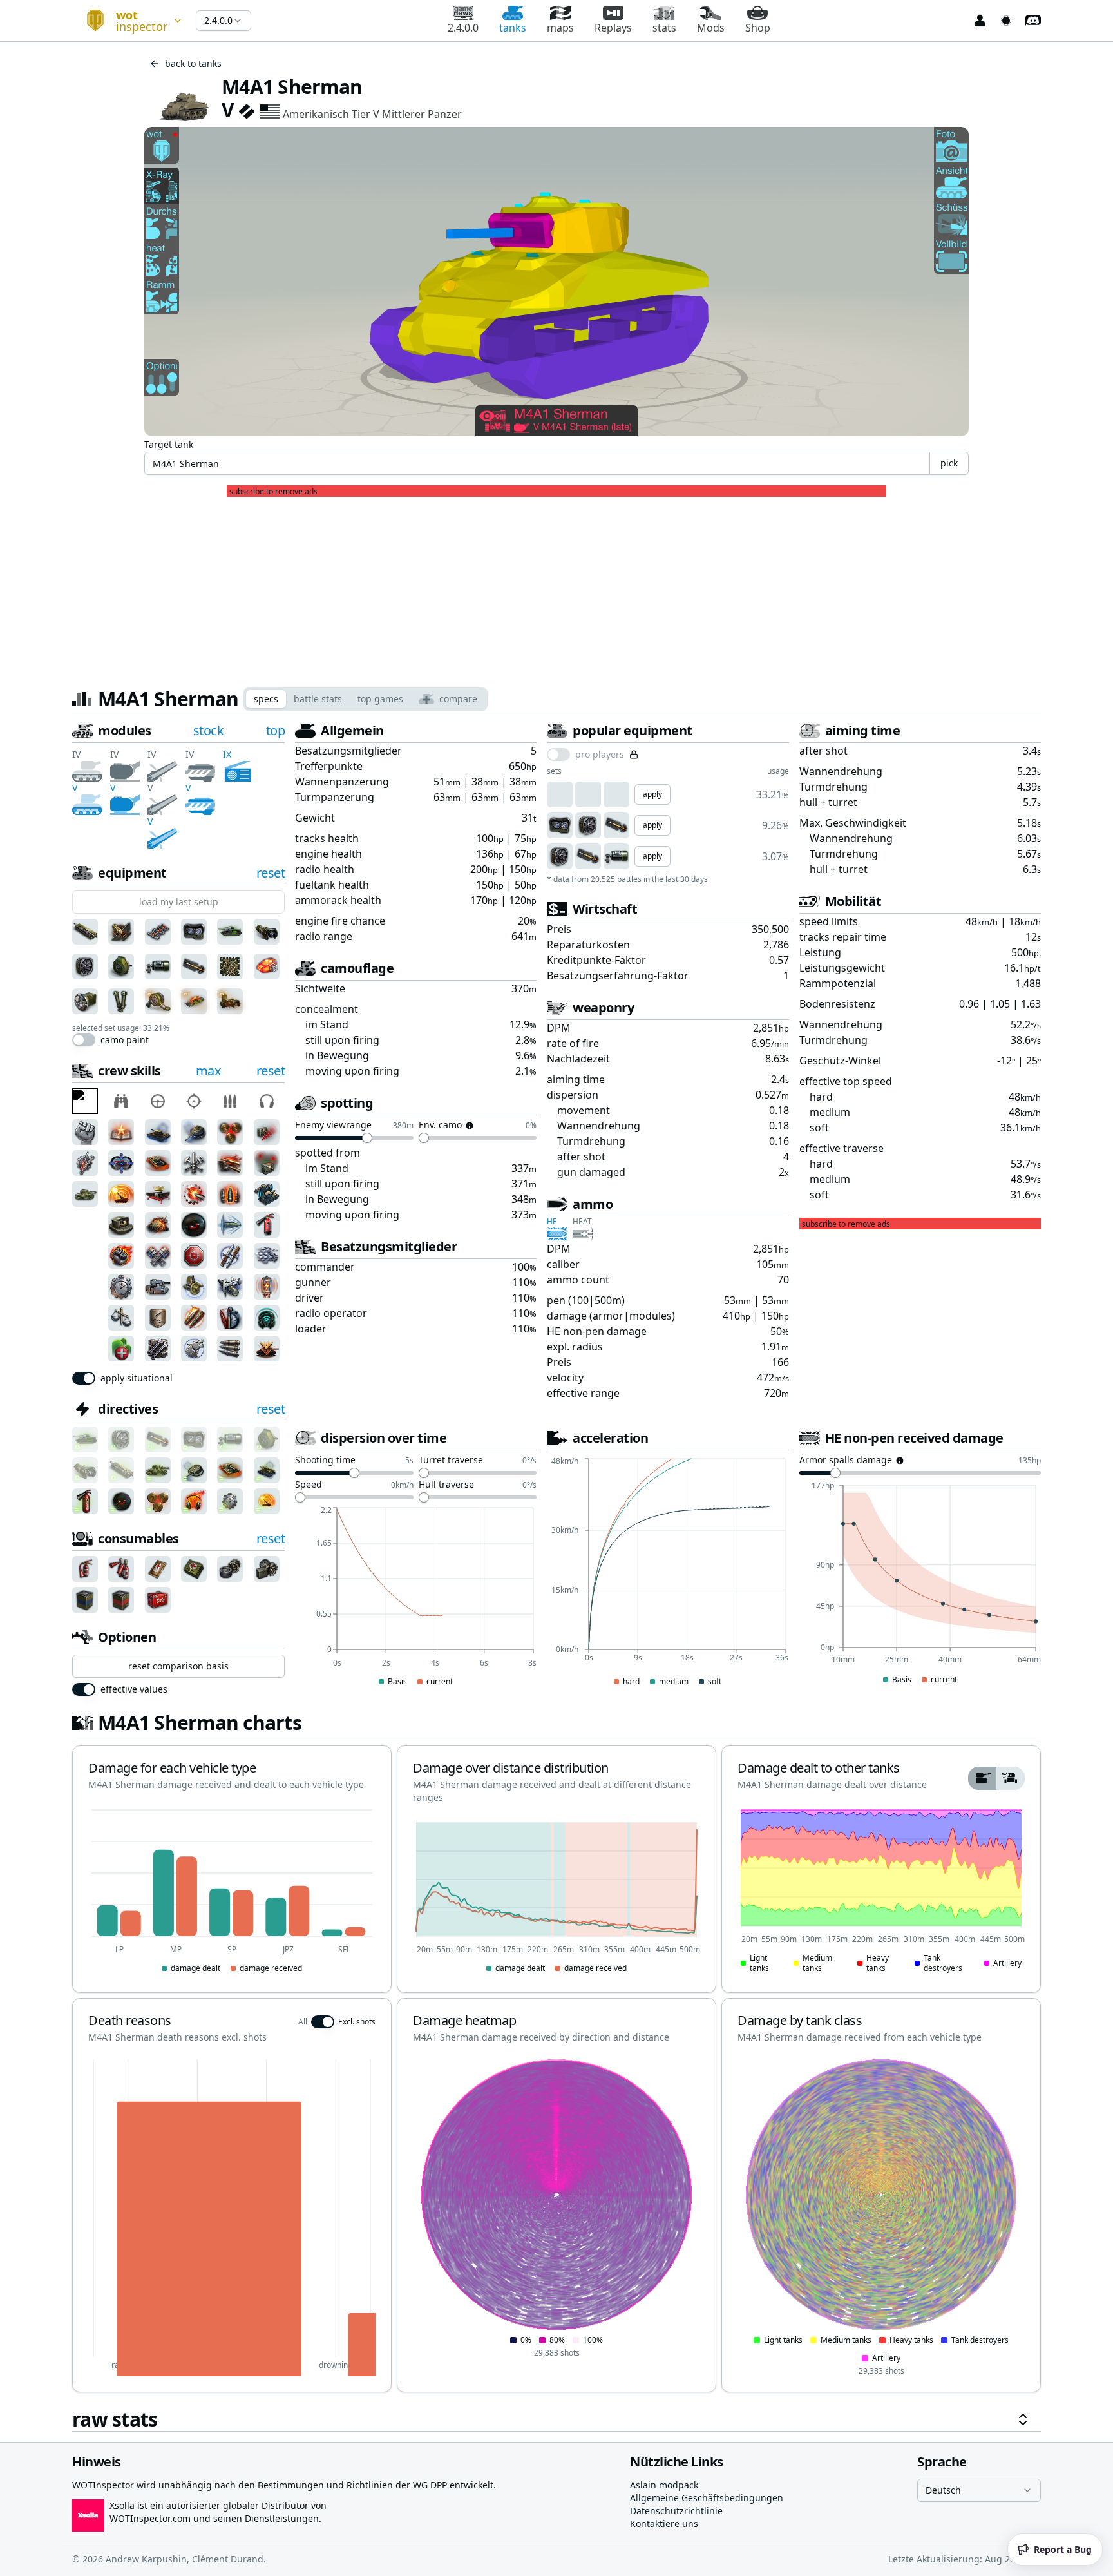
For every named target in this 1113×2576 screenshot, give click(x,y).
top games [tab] (380, 699)
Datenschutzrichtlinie (676, 2511)
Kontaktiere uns (664, 2523)
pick (949, 463)
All (303, 2022)
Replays (613, 28)
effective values (134, 1689)
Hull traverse (446, 1485)
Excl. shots (357, 2022)
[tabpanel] (556, 1577)
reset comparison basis (178, 1666)
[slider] (367, 1138)
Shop (758, 28)
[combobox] (129, 21)
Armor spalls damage (846, 1461)
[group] (996, 1778)
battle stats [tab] (318, 699)
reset (271, 873)
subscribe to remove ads (273, 492)
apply (652, 794)
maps (560, 28)
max (209, 1071)
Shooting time (325, 1461)
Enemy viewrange (333, 1126)
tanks (513, 28)
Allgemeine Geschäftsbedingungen (707, 2498)
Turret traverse (451, 1461)
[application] (416, 1597)
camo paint (125, 1040)
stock (209, 730)
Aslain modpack (664, 2485)
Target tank (169, 444)
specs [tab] (266, 699)
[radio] (982, 1778)
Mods (711, 28)
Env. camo (440, 1126)
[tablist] (366, 699)
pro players (600, 755)
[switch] (84, 1040)
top (276, 730)
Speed (309, 1485)
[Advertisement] (556, 587)
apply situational (137, 1378)
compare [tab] (458, 699)
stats (664, 28)
